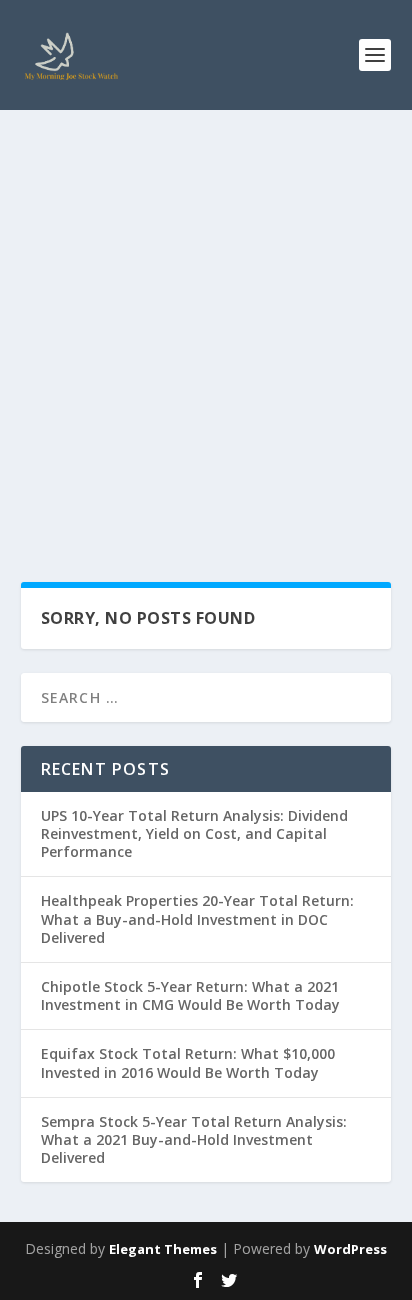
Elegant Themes (163, 1249)
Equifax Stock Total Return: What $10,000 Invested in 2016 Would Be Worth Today (188, 1062)
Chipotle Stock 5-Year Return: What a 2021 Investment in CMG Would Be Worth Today (190, 995)
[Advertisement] (206, 326)
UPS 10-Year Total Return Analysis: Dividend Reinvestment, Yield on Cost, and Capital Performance (194, 833)
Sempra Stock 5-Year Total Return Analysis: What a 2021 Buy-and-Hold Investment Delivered (194, 1139)
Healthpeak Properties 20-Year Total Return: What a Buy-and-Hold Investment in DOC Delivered (197, 918)
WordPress (350, 1249)
